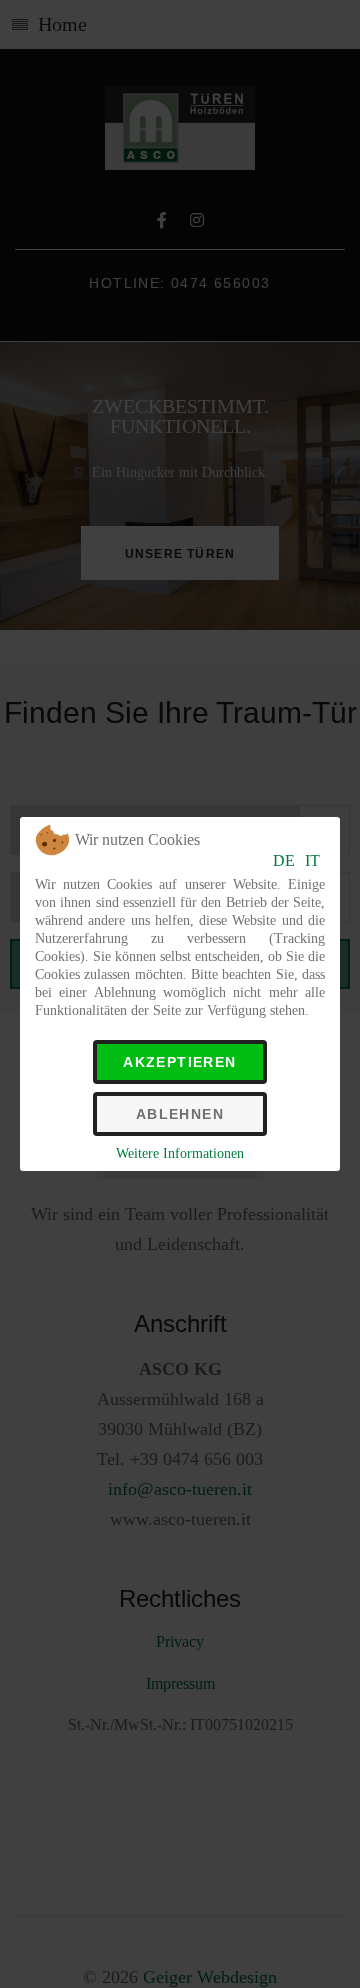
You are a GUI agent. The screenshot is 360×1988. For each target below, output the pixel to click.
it (312, 860)
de (284, 860)
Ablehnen (180, 1114)
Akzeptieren (179, 1062)
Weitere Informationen (180, 1153)
